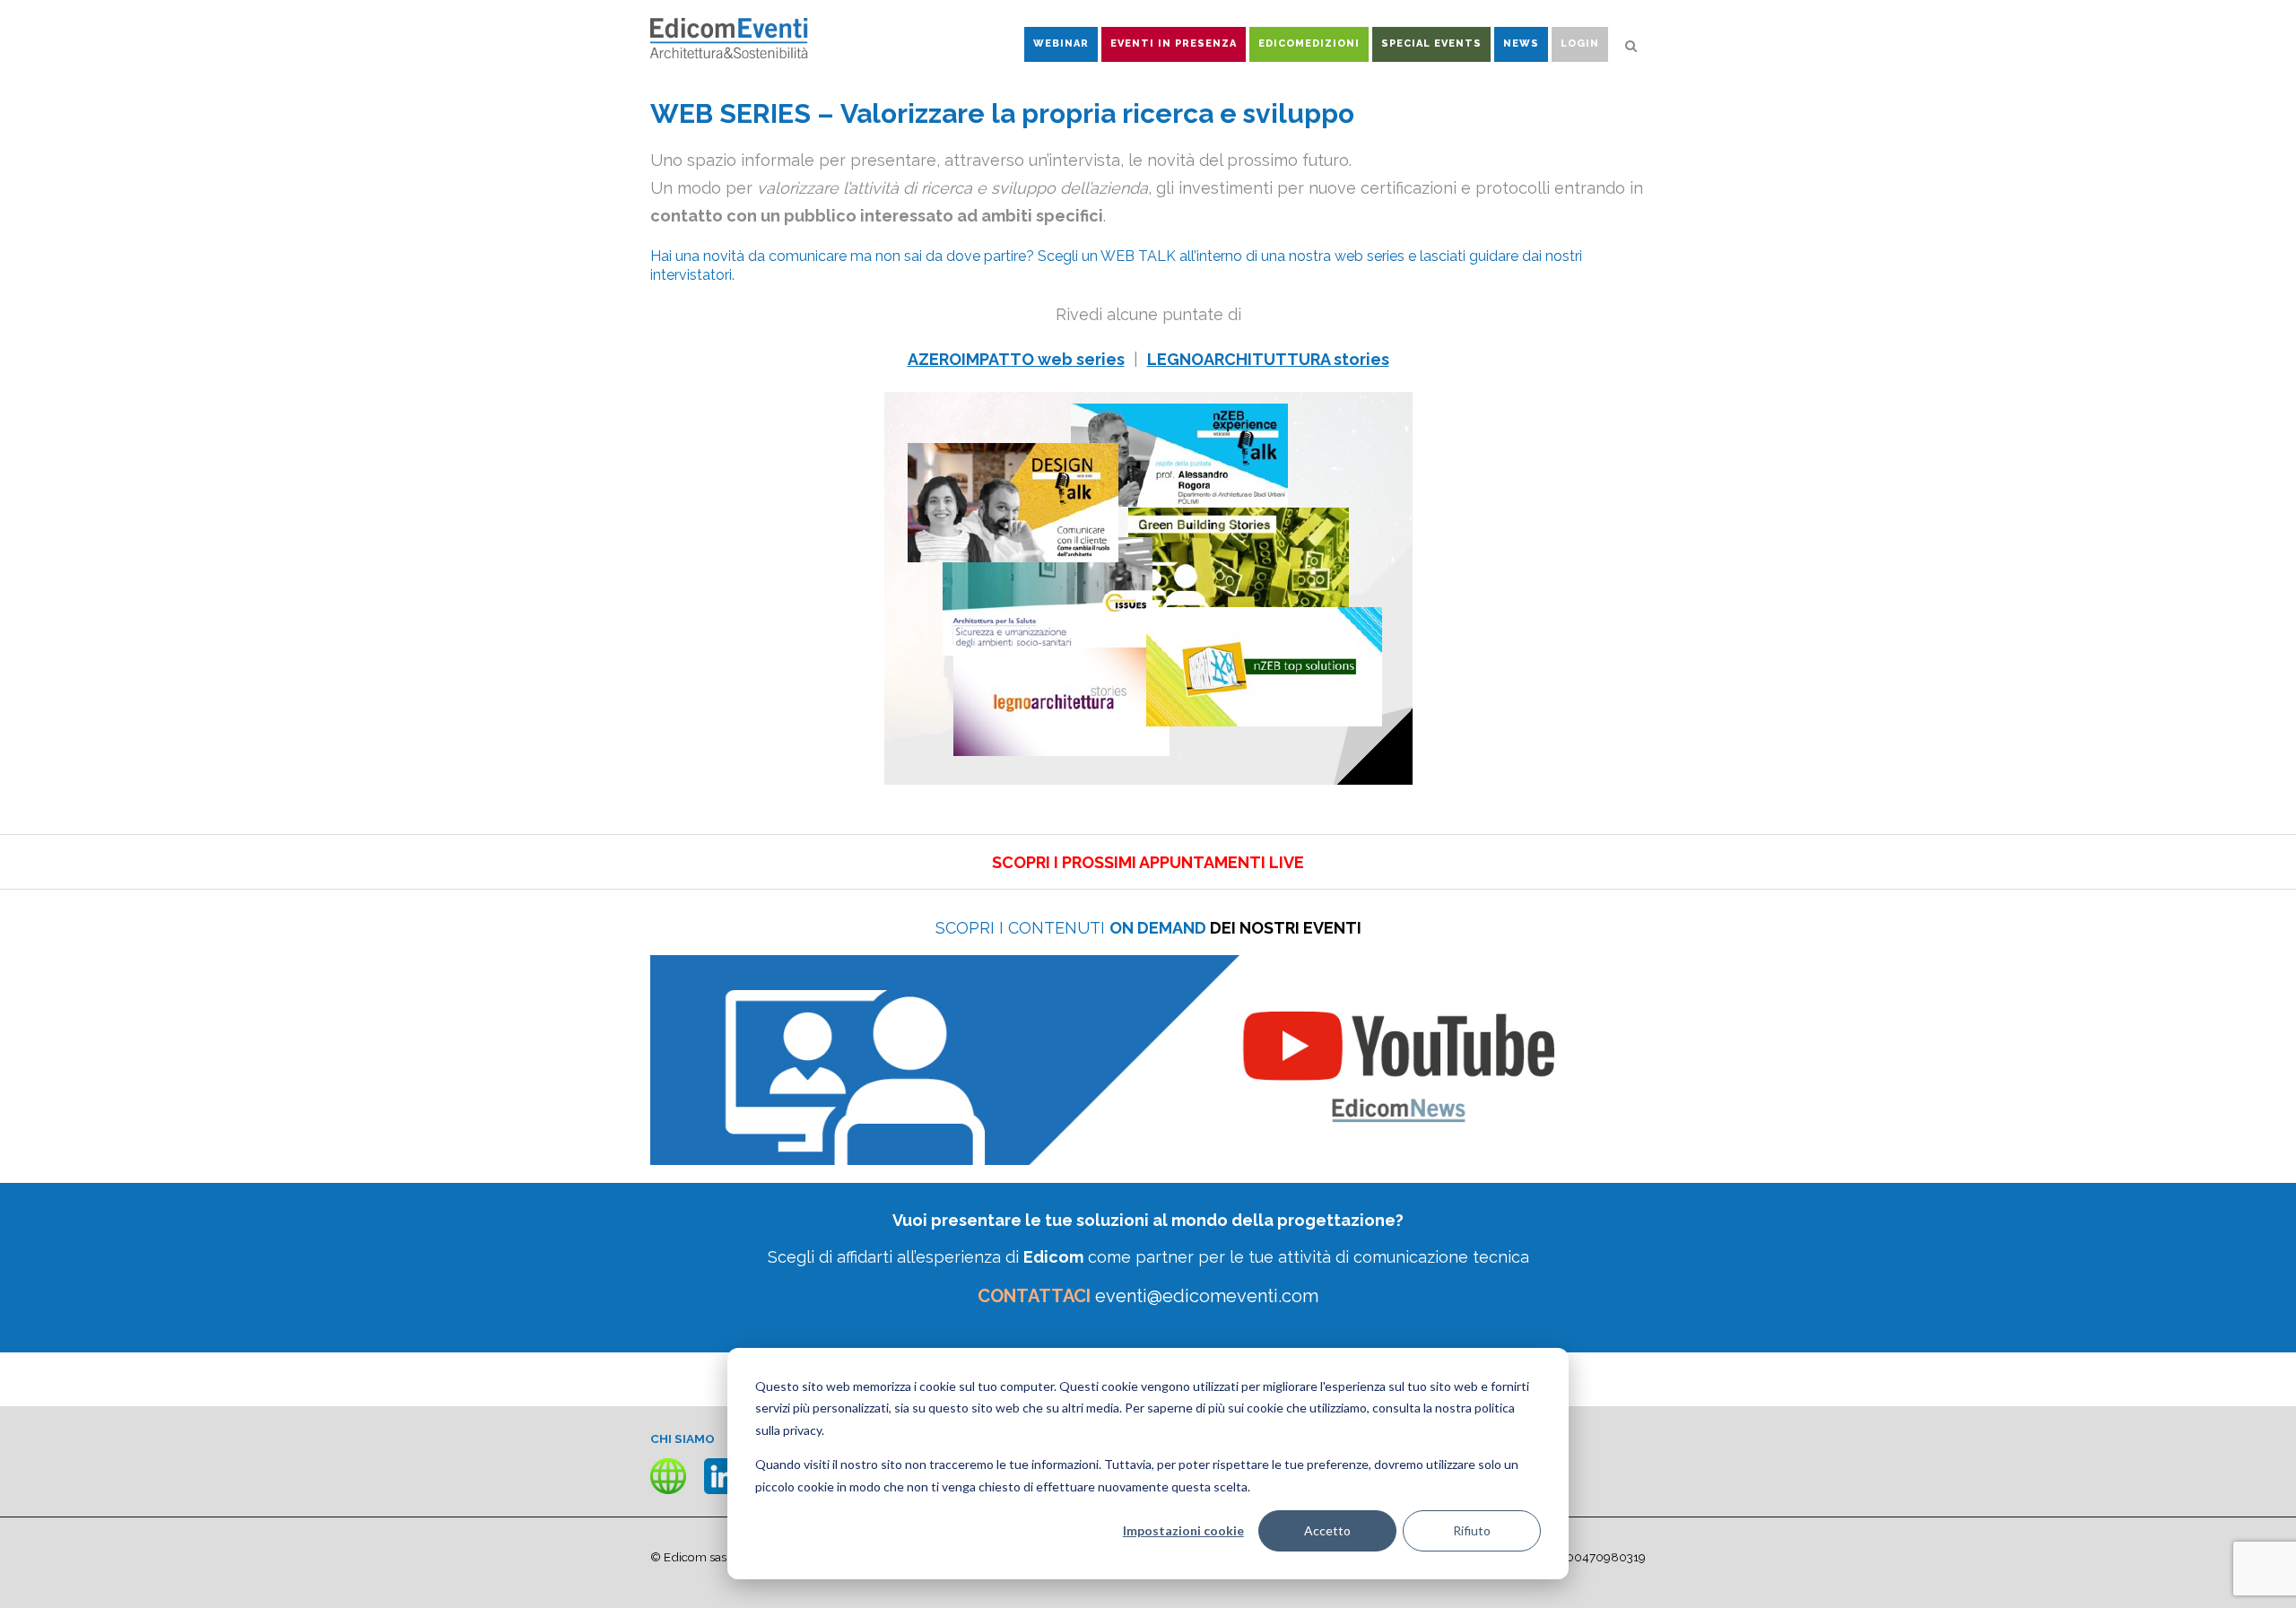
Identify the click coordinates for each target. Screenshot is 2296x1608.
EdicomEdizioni (1309, 43)
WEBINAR (1061, 43)
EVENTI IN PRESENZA (1174, 43)
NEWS (1521, 43)
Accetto (1327, 1530)
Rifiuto (1472, 1530)
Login (1580, 43)
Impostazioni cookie (1183, 1530)
